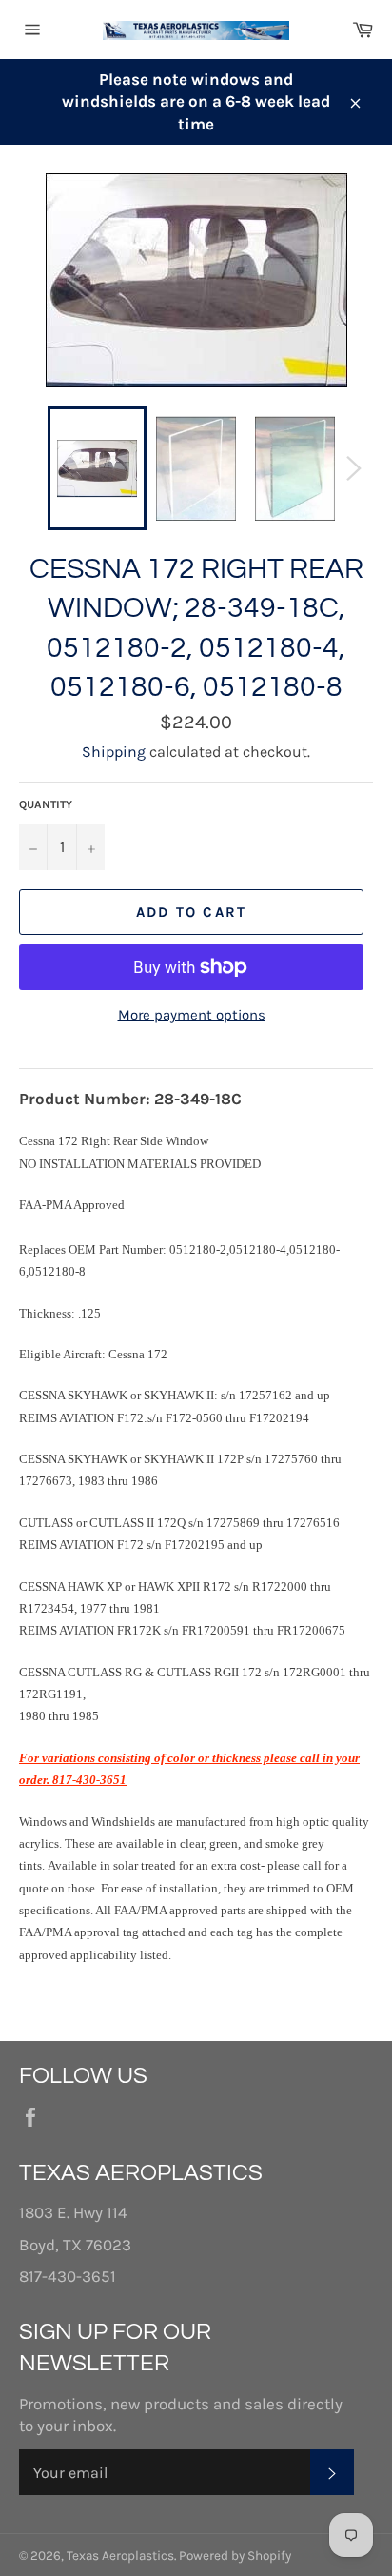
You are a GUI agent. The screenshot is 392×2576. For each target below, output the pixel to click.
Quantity (46, 804)
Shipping (114, 752)
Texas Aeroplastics (120, 2556)
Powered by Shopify (235, 2556)
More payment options (192, 1015)
